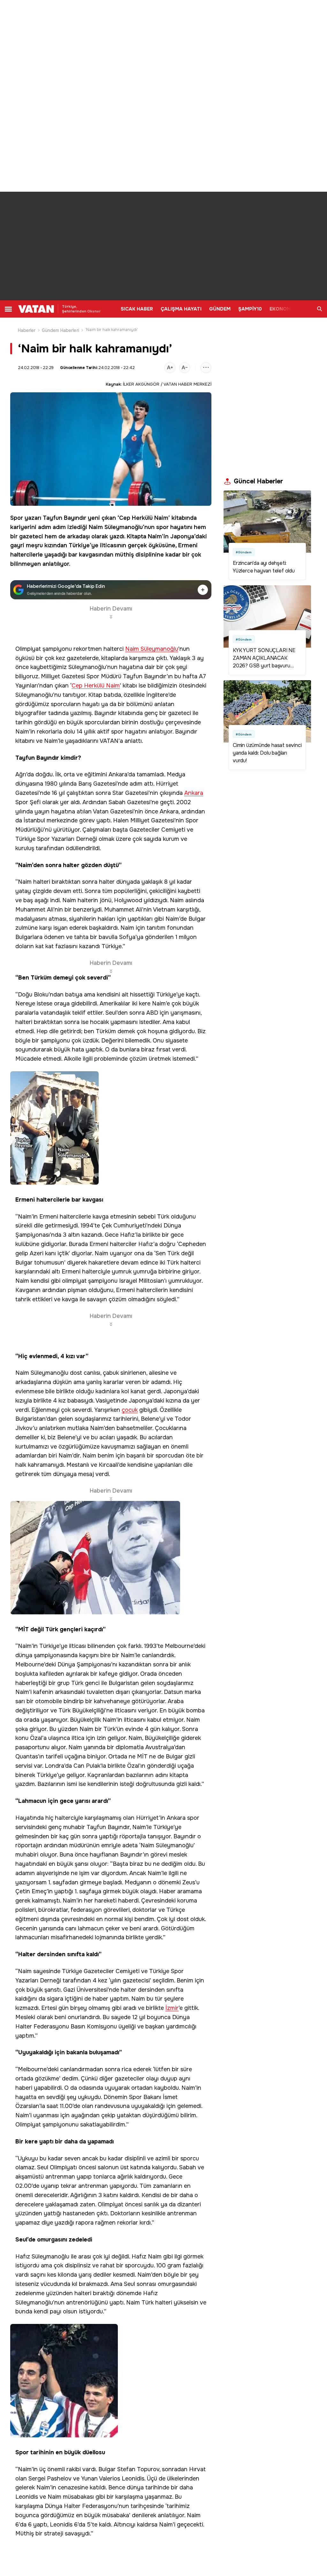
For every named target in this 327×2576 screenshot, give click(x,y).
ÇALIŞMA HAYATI (181, 309)
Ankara (194, 793)
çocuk (130, 1410)
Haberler (27, 330)
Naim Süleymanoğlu (116, 527)
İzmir (172, 2008)
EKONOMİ (281, 309)
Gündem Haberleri (61, 330)
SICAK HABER (137, 309)
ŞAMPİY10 (250, 309)
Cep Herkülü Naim (144, 518)
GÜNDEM (220, 309)
